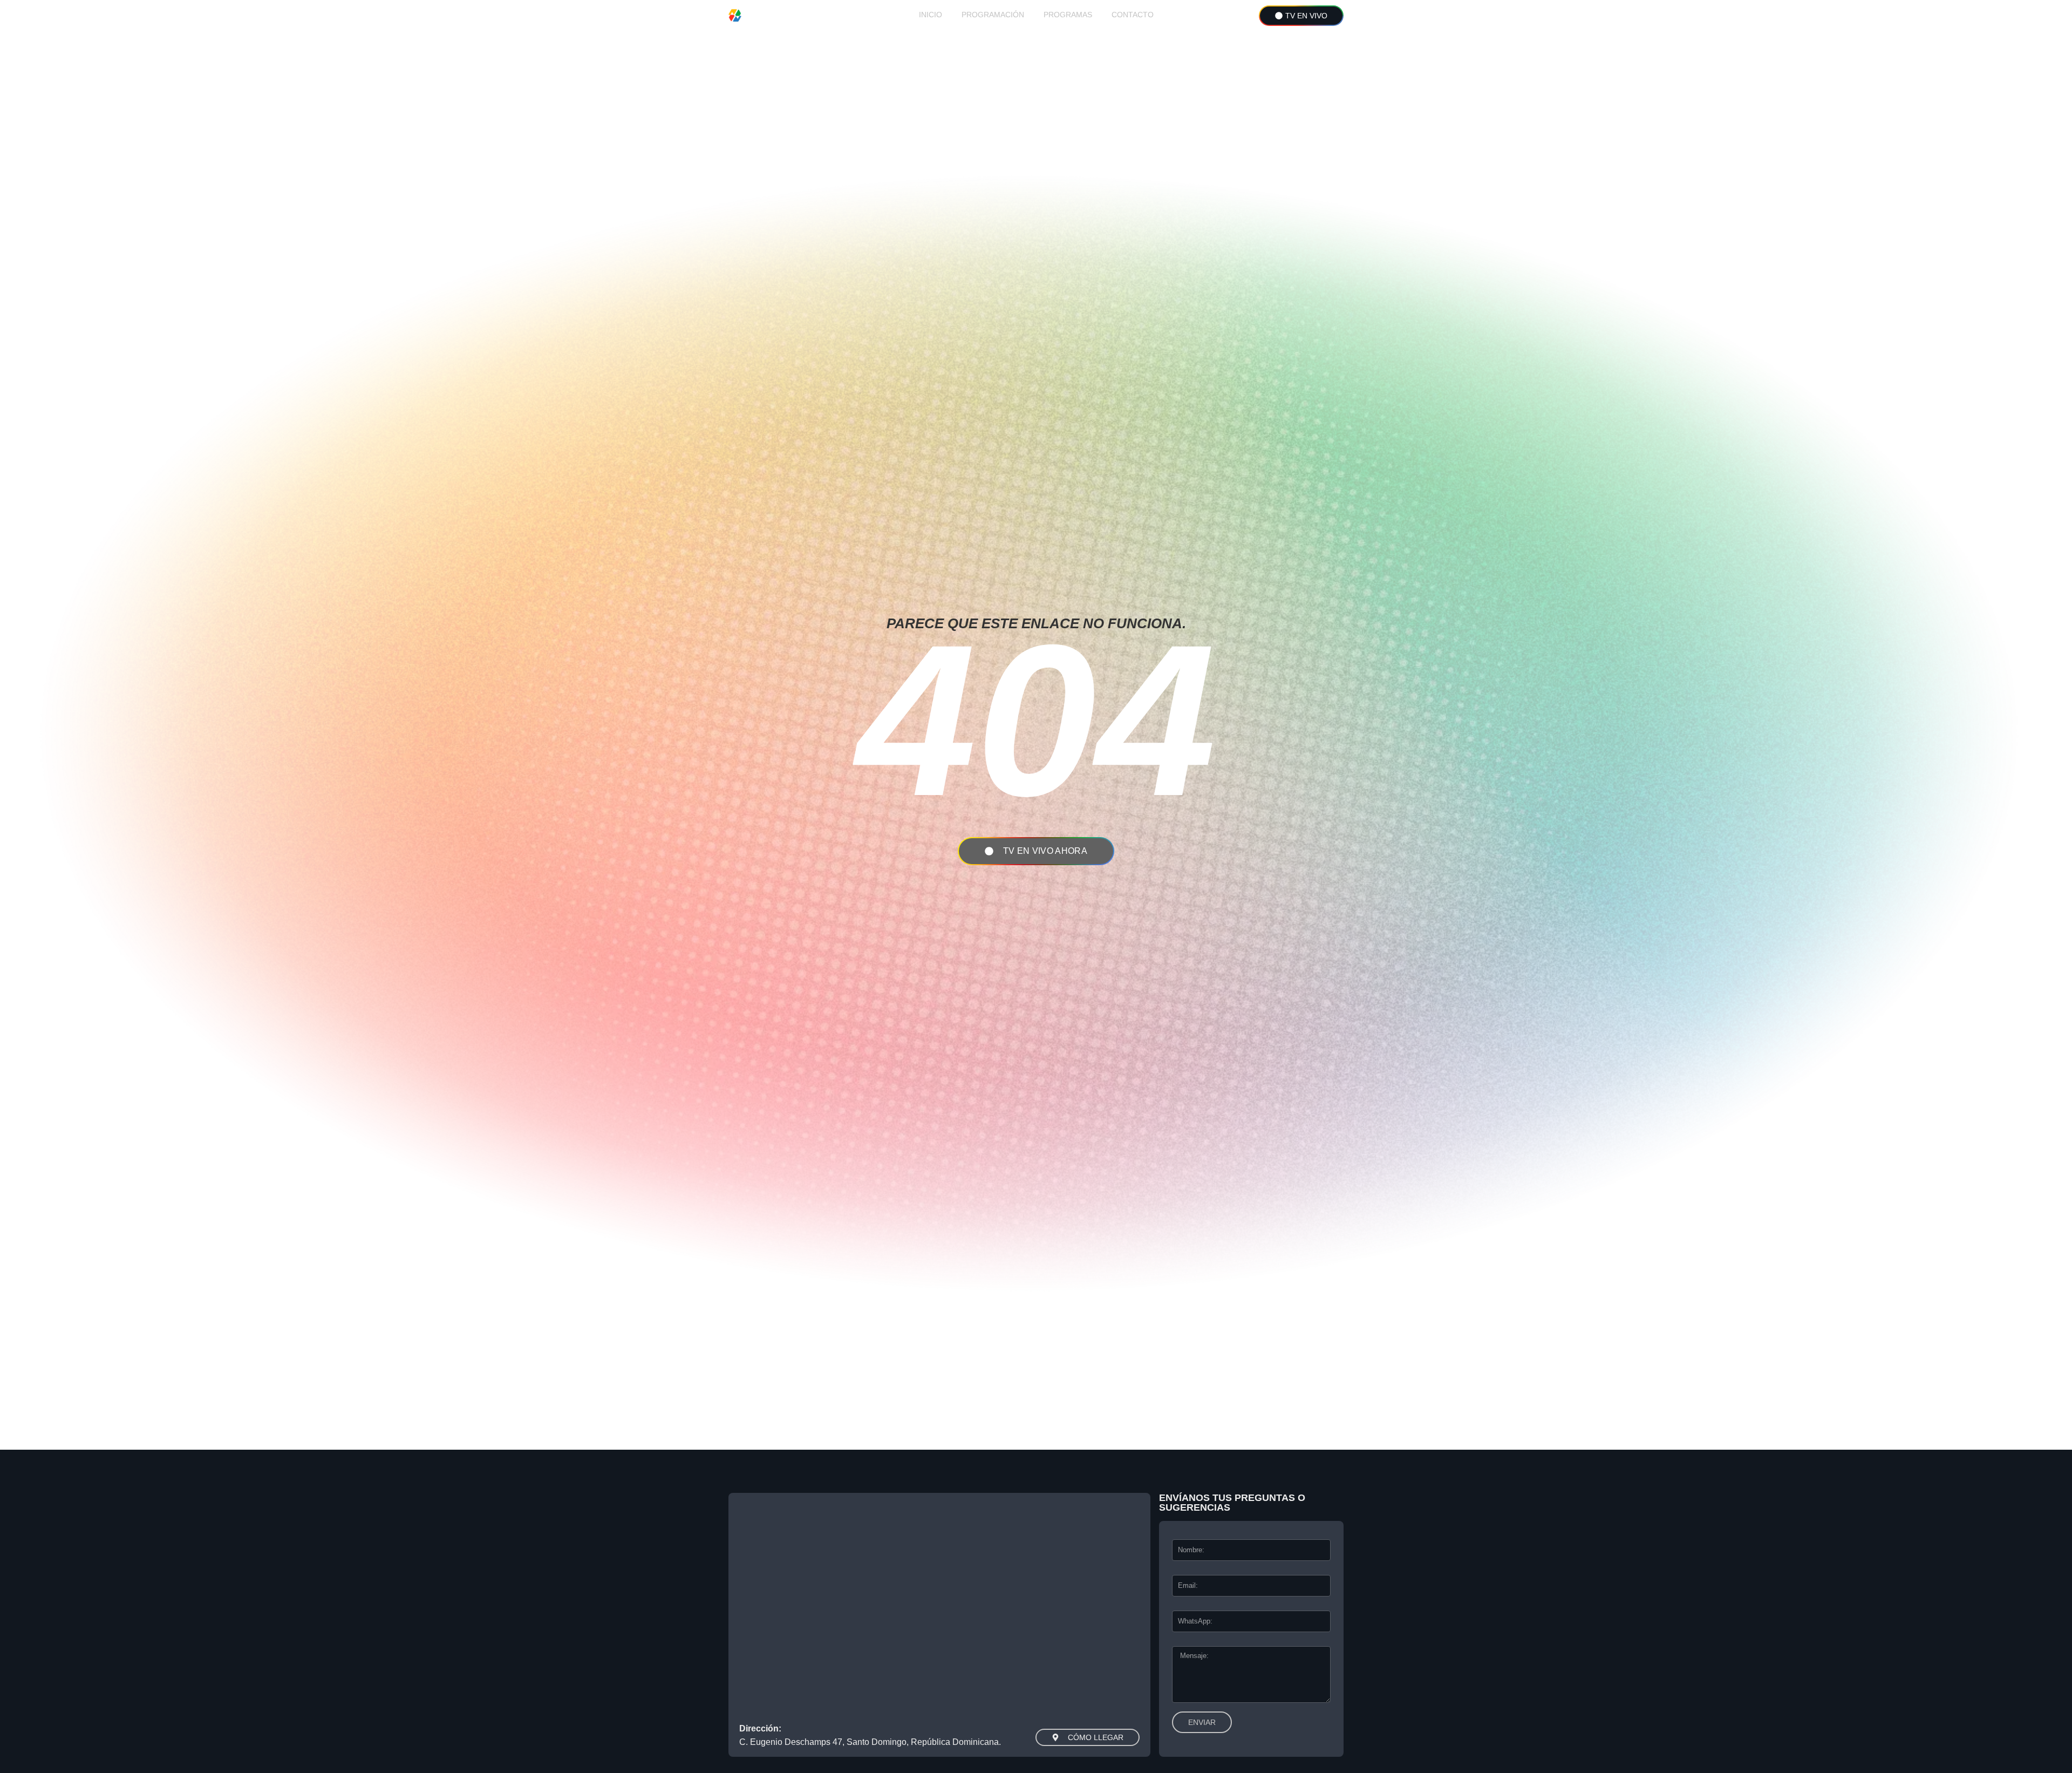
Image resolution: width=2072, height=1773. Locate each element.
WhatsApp (1185, 1608)
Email (1179, 1572)
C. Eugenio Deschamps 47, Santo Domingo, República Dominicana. (870, 1742)
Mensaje (1183, 1643)
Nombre (1182, 1537)
